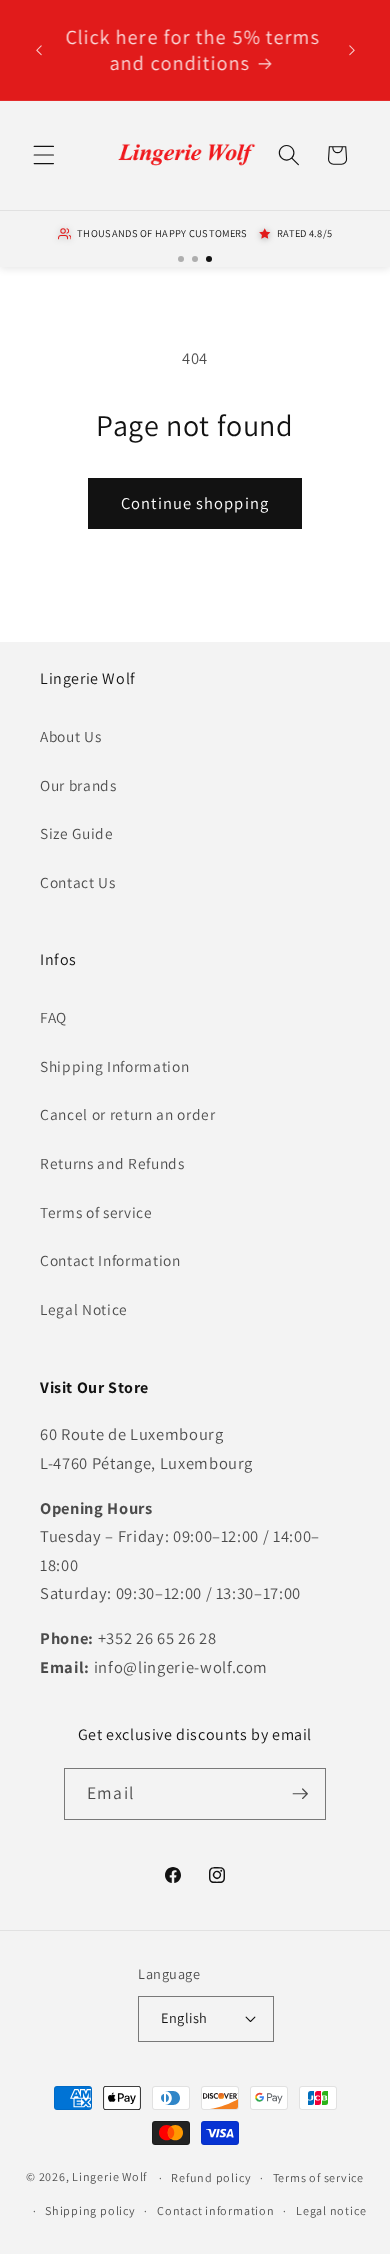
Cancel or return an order (128, 1114)
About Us (70, 736)
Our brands (78, 785)
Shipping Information (114, 1066)
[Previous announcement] (39, 50)
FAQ (53, 1017)
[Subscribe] (300, 1794)
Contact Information (110, 1260)
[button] (44, 155)
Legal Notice (84, 1309)
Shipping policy (90, 2210)
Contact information (216, 2210)
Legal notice (331, 2210)
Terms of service (96, 1212)
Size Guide (77, 833)
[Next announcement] (352, 50)
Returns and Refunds (112, 1163)
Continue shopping (195, 503)
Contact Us (78, 882)
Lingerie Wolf (109, 2177)
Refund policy (211, 2177)
